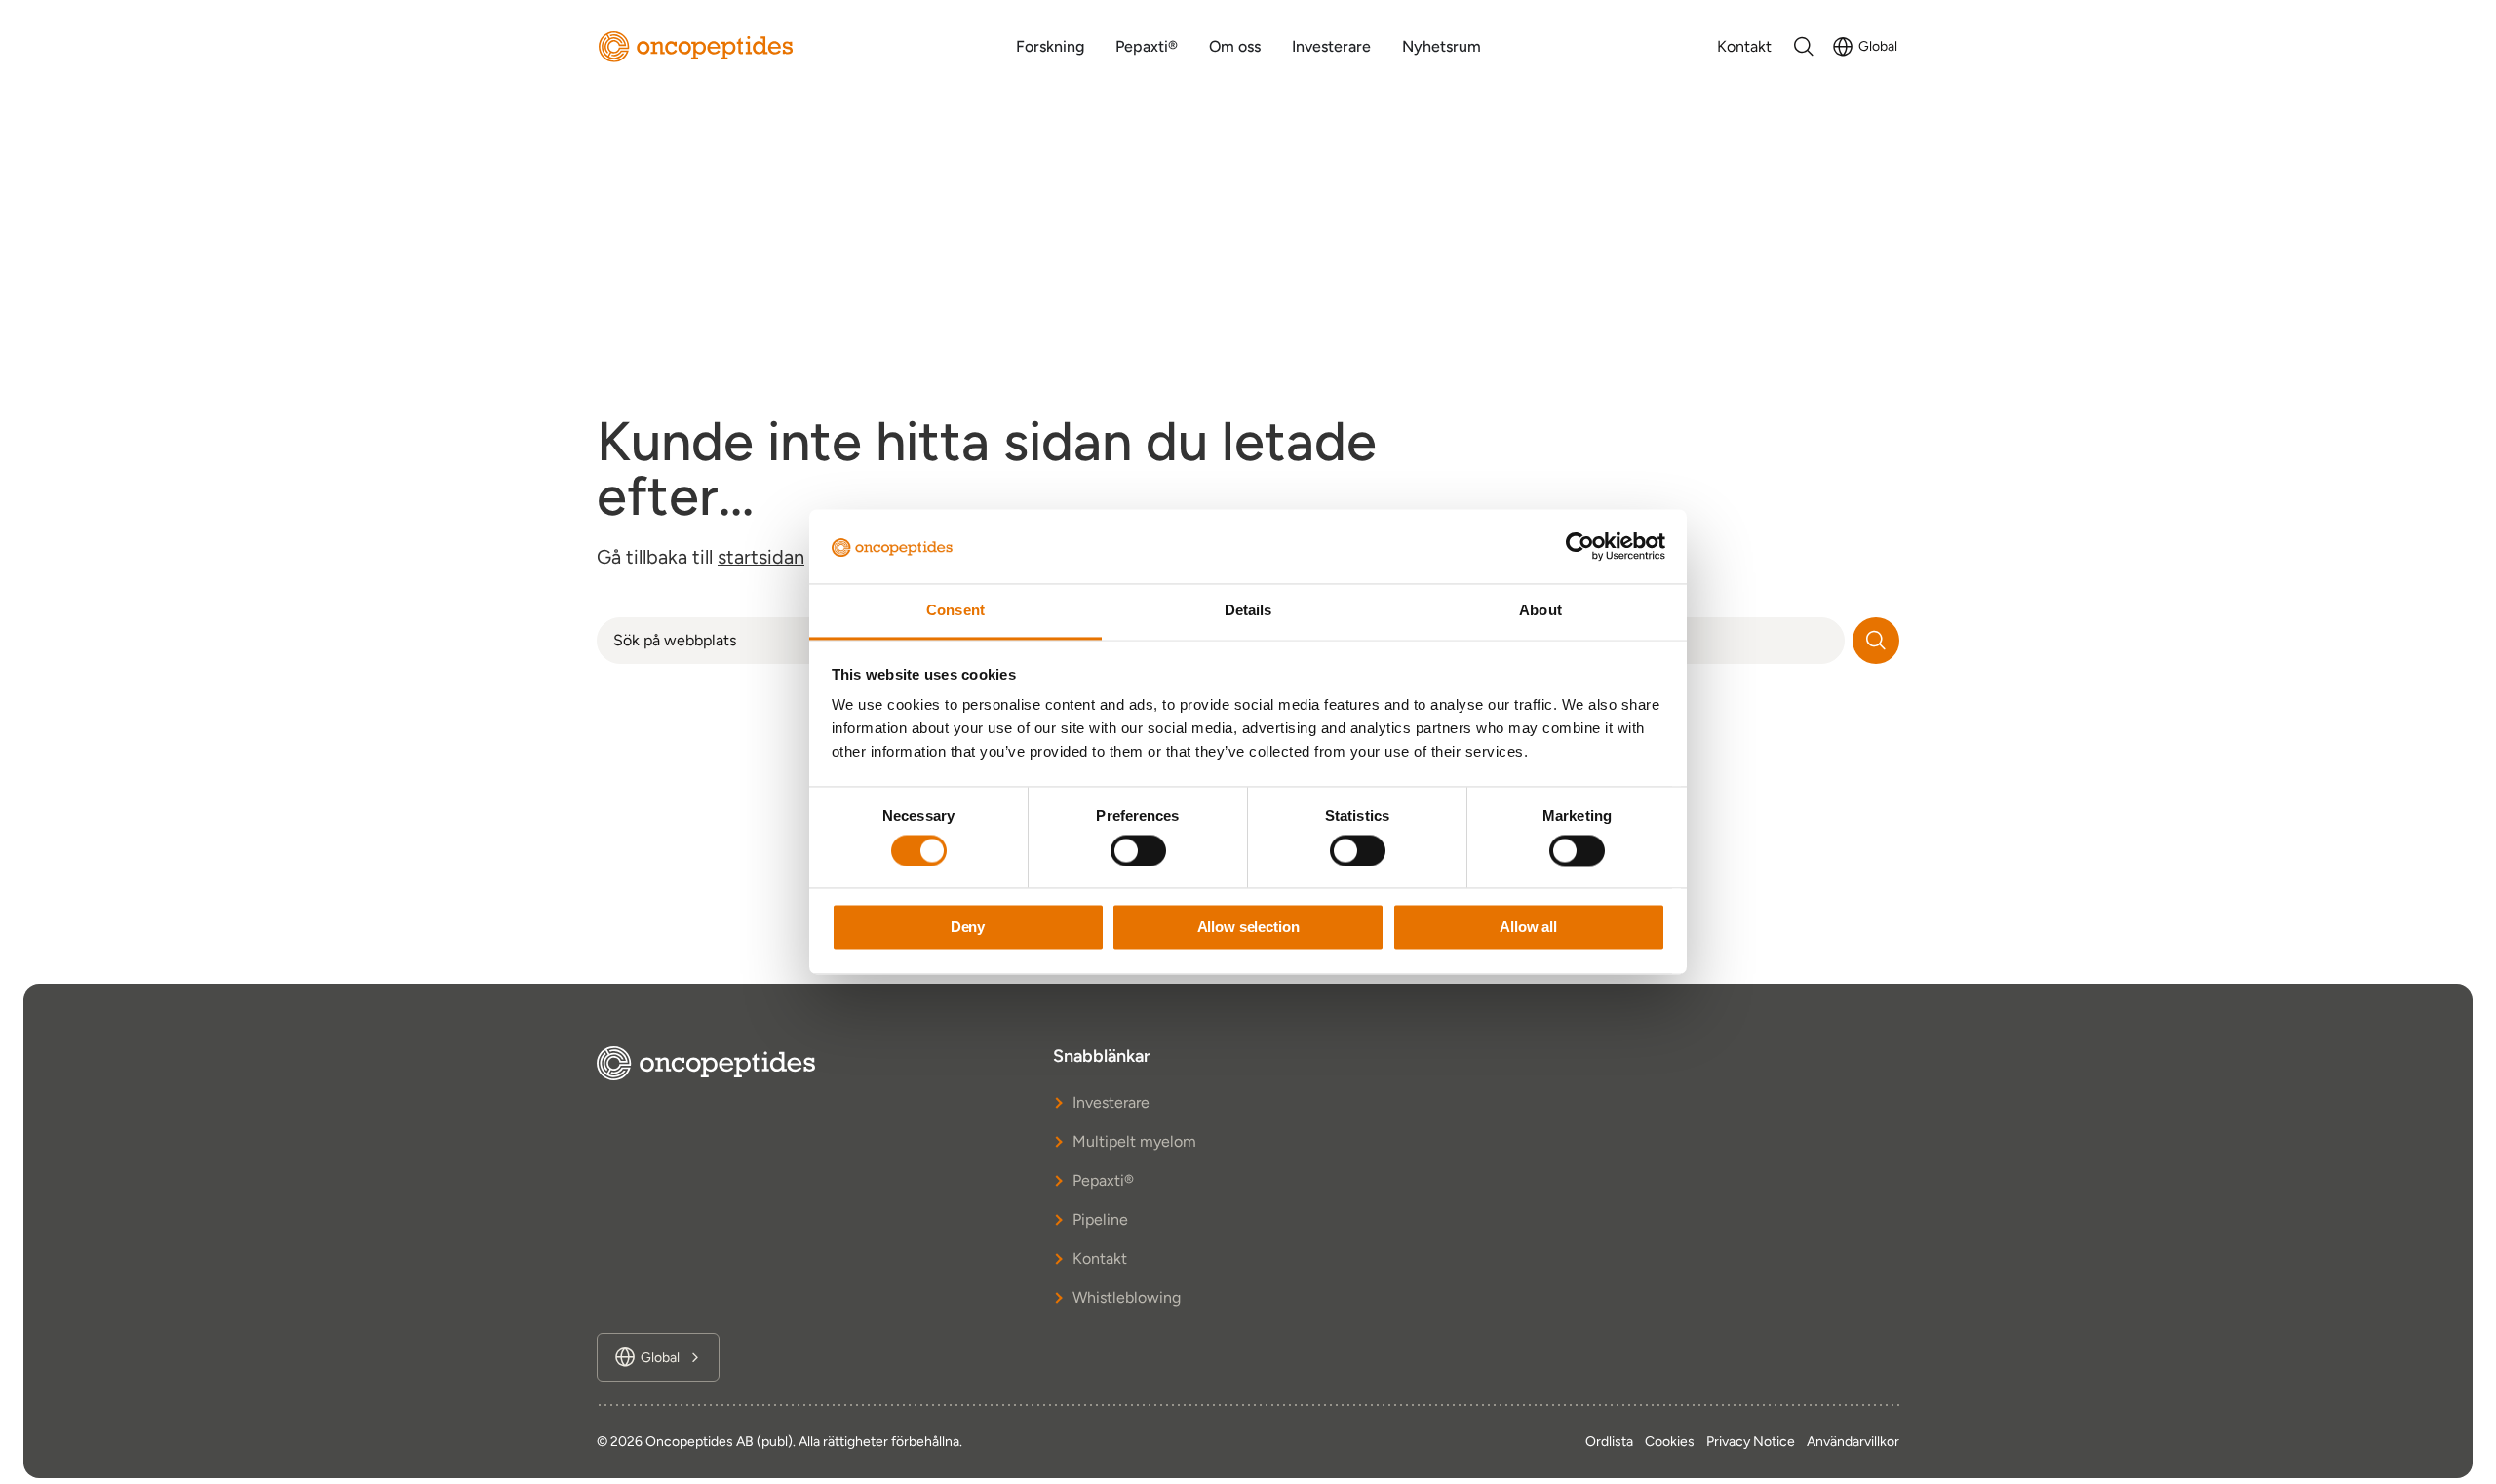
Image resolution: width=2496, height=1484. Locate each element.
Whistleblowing (1127, 1297)
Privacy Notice (1751, 1442)
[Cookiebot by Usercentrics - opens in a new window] (1580, 547)
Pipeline (1100, 1219)
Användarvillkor (1853, 1442)
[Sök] (1876, 641)
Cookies (1670, 1442)
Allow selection (1248, 928)
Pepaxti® (1103, 1180)
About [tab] (1540, 611)
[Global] (1843, 47)
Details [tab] (1248, 611)
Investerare (1111, 1102)
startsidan (761, 557)
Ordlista (1609, 1442)
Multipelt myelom (1134, 1141)
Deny (968, 928)
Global (1878, 46)
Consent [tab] (955, 611)
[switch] (1138, 851)
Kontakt (1100, 1258)
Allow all (1528, 928)
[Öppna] (1804, 47)
